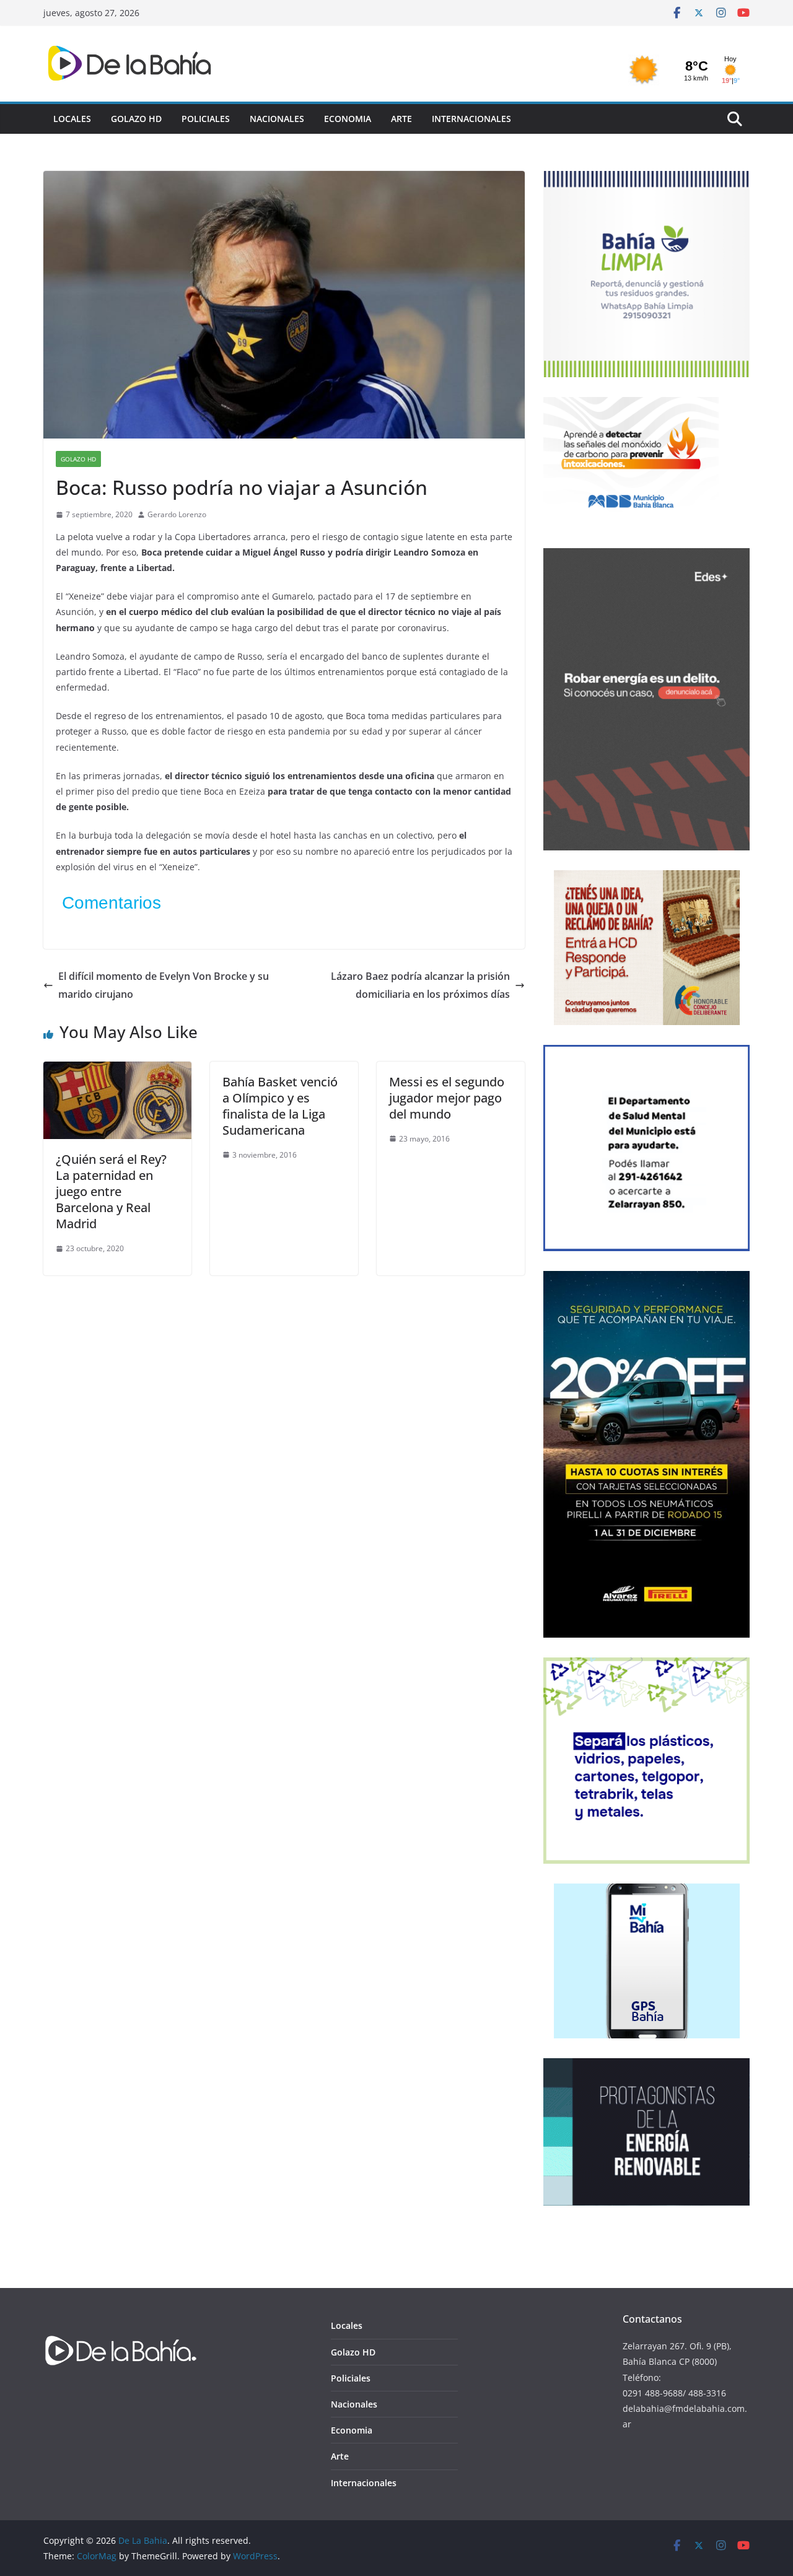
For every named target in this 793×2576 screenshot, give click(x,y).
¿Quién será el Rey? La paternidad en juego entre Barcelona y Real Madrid (111, 1191)
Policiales (206, 119)
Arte (401, 119)
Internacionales (471, 119)
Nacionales (277, 119)
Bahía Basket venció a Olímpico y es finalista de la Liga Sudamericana (280, 1106)
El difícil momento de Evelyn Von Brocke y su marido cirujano (164, 985)
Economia (348, 119)
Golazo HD (136, 119)
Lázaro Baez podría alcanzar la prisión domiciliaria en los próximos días (420, 985)
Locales (72, 119)
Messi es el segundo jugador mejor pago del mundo (447, 1098)
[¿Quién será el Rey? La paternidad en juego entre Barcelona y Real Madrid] (117, 1070)
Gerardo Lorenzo (177, 514)
